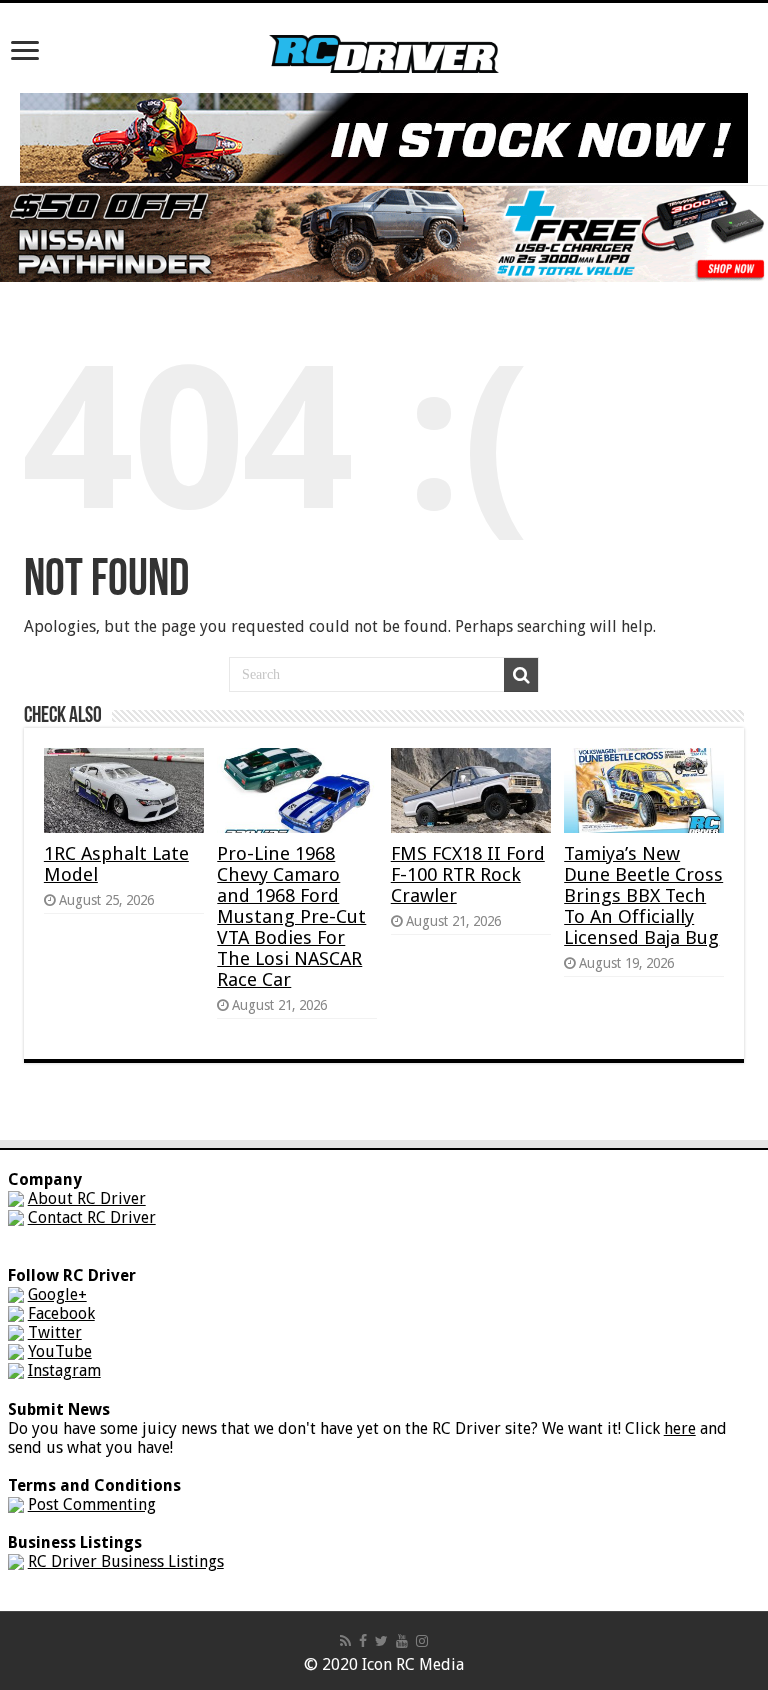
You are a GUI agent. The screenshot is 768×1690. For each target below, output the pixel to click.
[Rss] (345, 1641)
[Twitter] (381, 1641)
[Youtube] (402, 1641)
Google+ (57, 1294)
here (680, 1428)
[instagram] (422, 1641)
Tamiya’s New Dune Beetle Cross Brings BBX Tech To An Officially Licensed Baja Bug (643, 895)
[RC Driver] (384, 35)
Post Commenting (92, 1504)
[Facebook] (363, 1641)
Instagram (64, 1370)
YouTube (60, 1351)
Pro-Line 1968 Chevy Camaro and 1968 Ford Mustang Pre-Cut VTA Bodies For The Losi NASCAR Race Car (291, 916)
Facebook (61, 1313)
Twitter (55, 1332)
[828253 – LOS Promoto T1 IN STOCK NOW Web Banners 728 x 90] (384, 136)
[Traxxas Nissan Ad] (384, 232)
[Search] (521, 675)
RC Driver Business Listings (126, 1561)
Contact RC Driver (92, 1217)
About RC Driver (87, 1198)
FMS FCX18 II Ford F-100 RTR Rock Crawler (468, 874)
